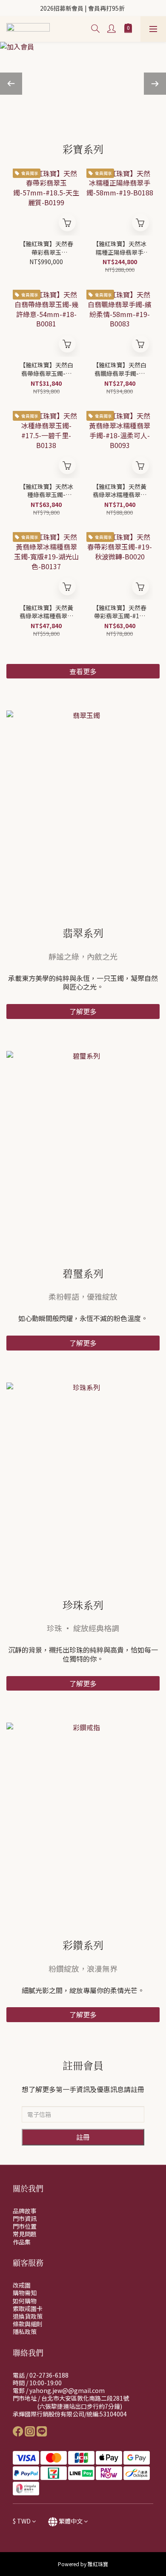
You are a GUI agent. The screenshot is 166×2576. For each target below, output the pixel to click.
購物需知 (25, 2293)
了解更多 (83, 1011)
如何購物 (25, 2301)
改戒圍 (22, 2285)
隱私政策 (25, 2331)
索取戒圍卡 (28, 2308)
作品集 (22, 2242)
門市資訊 (25, 2218)
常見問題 (25, 2234)
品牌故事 (25, 2211)
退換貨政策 (28, 2316)
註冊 (83, 2137)
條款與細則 (28, 2324)
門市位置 (25, 2226)
